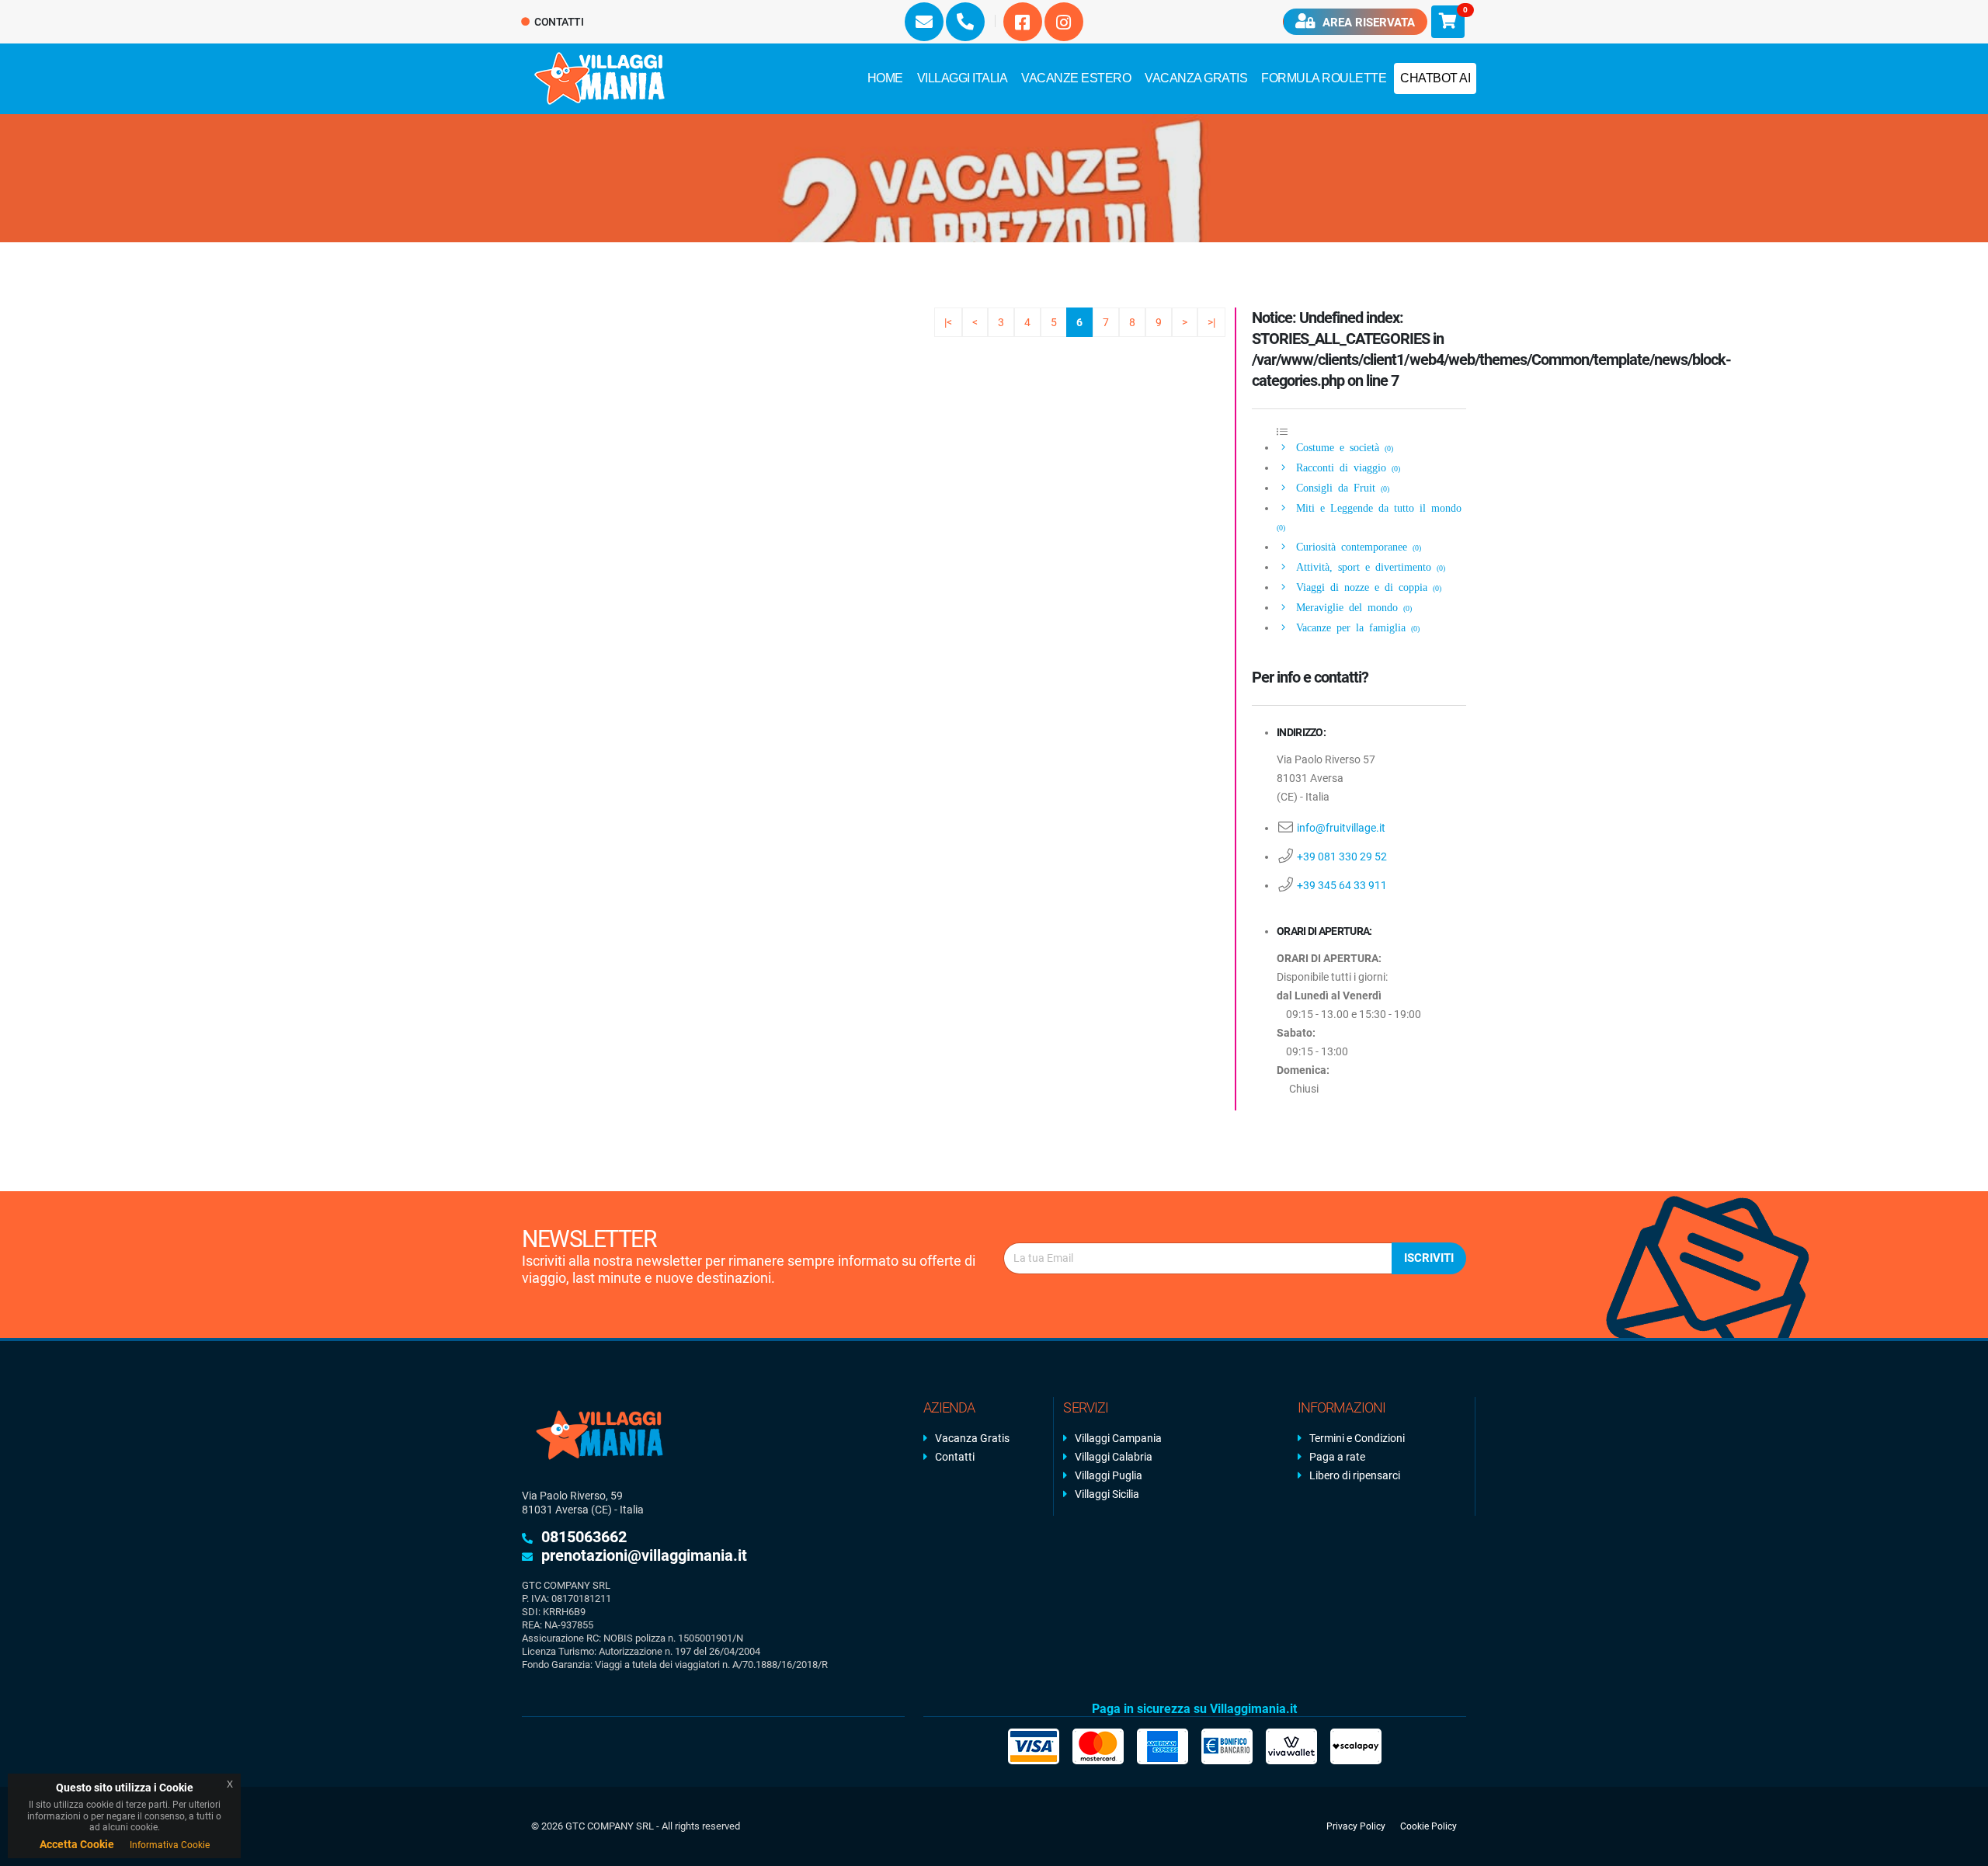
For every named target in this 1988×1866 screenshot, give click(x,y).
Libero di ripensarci (1355, 1475)
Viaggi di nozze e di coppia (1366, 586)
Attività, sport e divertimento (1368, 566)
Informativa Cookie (170, 1845)
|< (948, 322)
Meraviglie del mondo (1351, 606)
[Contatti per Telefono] (965, 22)
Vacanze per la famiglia (1355, 627)
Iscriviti (1429, 1258)
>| (1211, 322)
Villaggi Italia (963, 78)
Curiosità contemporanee (1356, 546)
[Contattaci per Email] (924, 22)
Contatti (558, 22)
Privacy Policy (1356, 1826)
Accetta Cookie (77, 1844)
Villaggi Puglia (1109, 1475)
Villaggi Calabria (1114, 1457)
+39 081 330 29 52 (1342, 857)
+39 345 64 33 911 (1342, 885)
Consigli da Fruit (1340, 487)
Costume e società (1342, 447)
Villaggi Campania (1118, 1438)
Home (885, 78)
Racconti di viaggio (1345, 467)
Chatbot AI (1435, 78)
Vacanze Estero (1076, 78)
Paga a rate (1337, 1457)
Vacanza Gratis (1196, 78)
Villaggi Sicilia (1107, 1494)
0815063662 (584, 1537)
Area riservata (1367, 23)
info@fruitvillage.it (1341, 828)
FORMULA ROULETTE (1324, 78)
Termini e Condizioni (1357, 1438)
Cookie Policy (1428, 1826)
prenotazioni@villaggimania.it (644, 1555)
